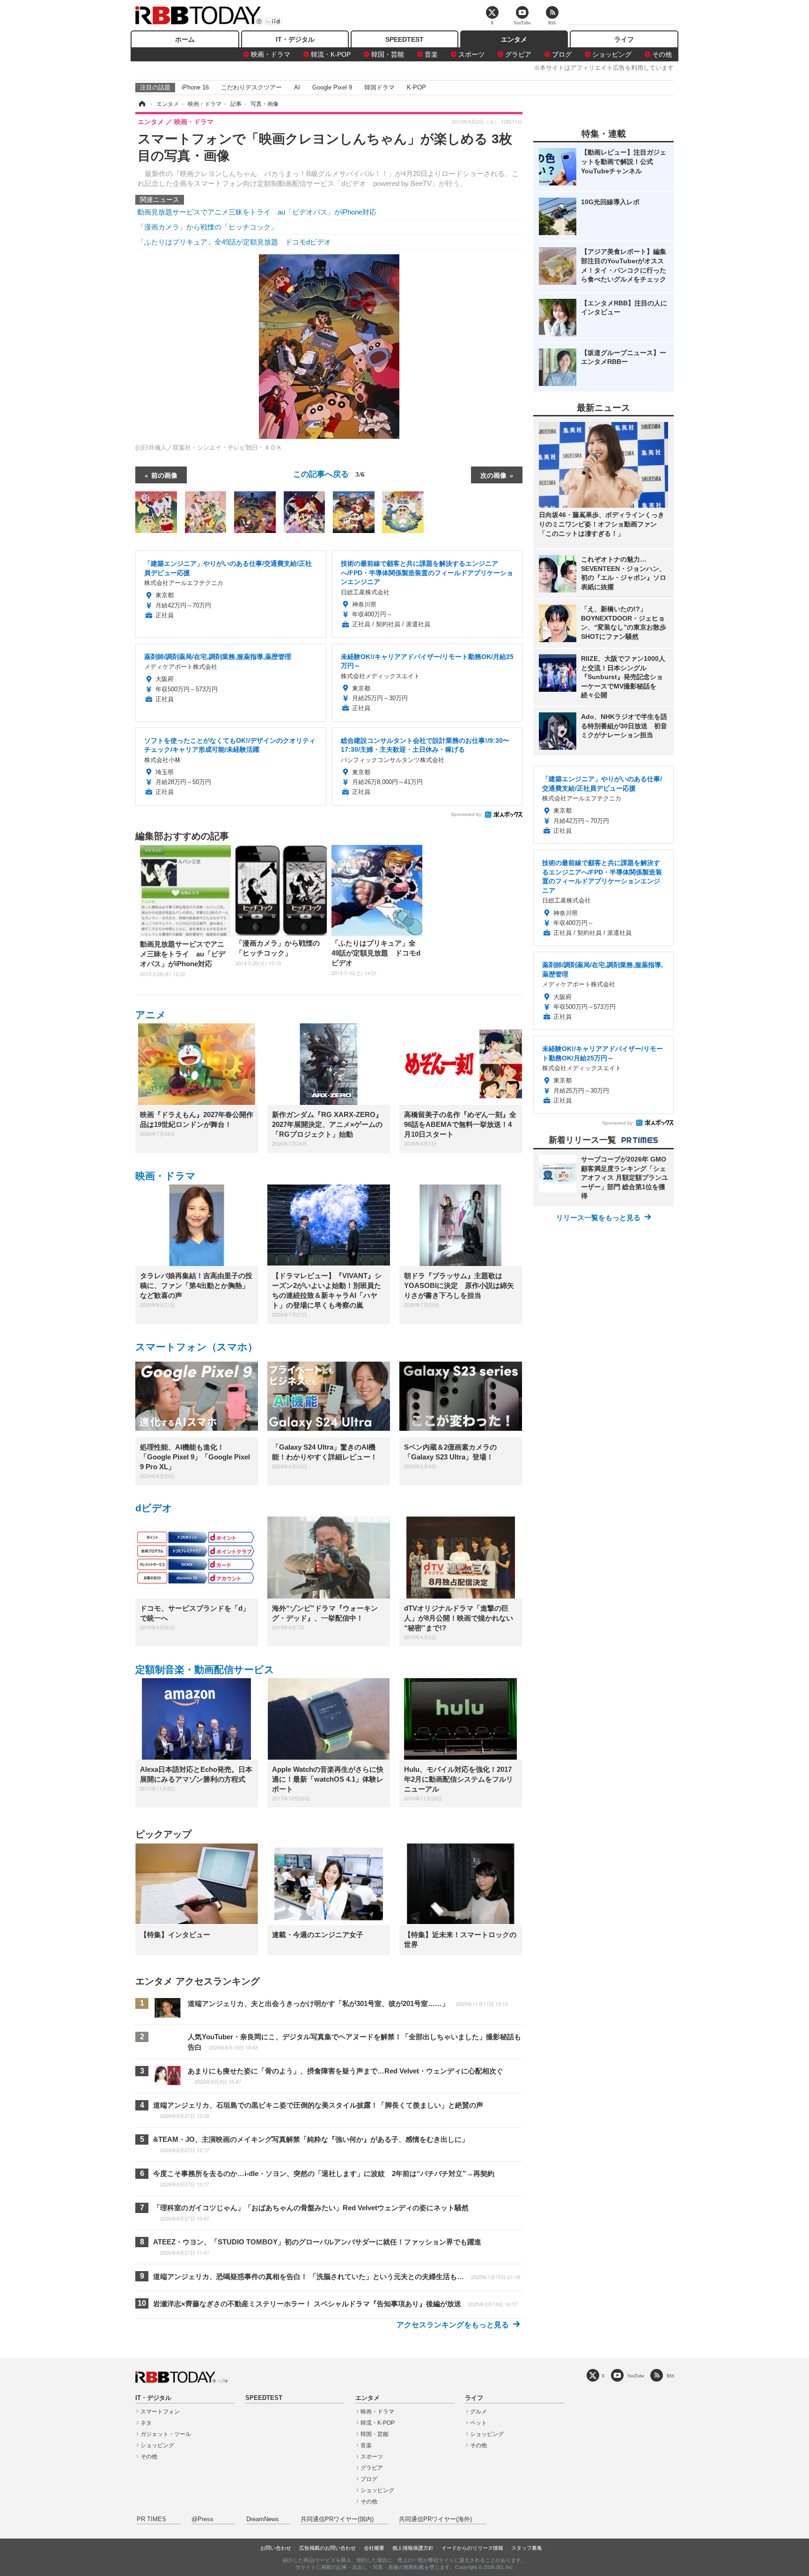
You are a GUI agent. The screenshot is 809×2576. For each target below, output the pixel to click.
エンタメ (514, 39)
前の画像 (164, 475)
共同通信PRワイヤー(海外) (435, 2519)
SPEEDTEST (404, 39)
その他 (662, 54)
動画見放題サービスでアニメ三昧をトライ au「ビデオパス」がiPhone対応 (257, 212)
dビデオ (154, 1508)
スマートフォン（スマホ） (196, 1347)
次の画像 (493, 475)
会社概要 (374, 2548)
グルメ (478, 2412)
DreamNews (263, 2519)
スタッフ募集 (527, 2548)
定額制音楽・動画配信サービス (205, 1669)
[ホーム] (141, 104)
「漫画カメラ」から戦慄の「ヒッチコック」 (207, 227)
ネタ (146, 2423)
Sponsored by (466, 814)
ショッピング (612, 54)
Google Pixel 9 (332, 87)
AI (297, 87)
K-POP (416, 87)
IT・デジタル (295, 39)
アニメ (151, 1015)
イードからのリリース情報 (472, 2548)
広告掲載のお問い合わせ (327, 2548)
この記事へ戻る (329, 473)
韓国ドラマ (379, 87)
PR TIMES (151, 2519)
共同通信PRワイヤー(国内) (337, 2519)
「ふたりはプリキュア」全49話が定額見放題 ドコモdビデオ (234, 242)
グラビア (518, 54)
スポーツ (471, 54)
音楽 (431, 54)
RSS (670, 2376)
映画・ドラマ (271, 54)
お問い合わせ (276, 2548)
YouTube (636, 2376)
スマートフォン (160, 2412)
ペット (478, 2423)
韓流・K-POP (331, 54)
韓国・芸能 (388, 54)
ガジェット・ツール (166, 2434)
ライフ (624, 39)
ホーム (185, 39)
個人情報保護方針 (413, 2548)
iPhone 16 (195, 87)
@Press (202, 2519)
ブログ (562, 54)
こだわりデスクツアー (251, 87)
